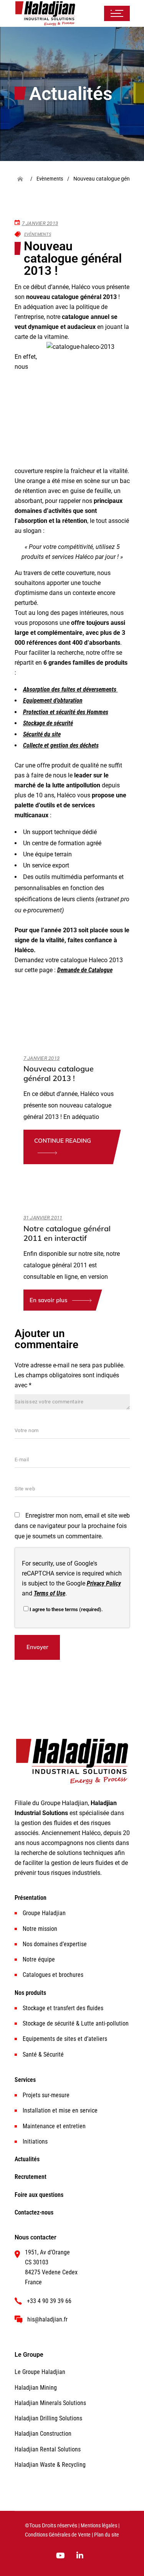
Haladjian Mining (36, 2388)
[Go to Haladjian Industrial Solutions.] (23, 179)
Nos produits (30, 1993)
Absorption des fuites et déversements (70, 689)
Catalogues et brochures (53, 1975)
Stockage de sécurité (48, 723)
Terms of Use (50, 1593)
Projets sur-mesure (46, 2095)
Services (25, 2080)
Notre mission (40, 1929)
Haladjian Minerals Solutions (50, 2403)
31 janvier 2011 (43, 1218)
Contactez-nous (34, 2212)
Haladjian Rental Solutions (48, 2449)
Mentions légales (99, 2526)
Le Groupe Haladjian (40, 2372)
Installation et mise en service (60, 2110)
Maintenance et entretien (54, 2126)
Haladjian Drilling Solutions (48, 2418)
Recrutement (31, 2177)
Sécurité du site (42, 734)
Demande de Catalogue (85, 970)
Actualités (27, 2159)
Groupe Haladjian (44, 1913)
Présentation (31, 1898)
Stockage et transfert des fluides (63, 2008)
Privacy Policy (104, 1583)
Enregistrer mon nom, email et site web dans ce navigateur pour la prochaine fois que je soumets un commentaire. (72, 1526)
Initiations (35, 2141)
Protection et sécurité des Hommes (66, 712)
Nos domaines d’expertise (55, 1944)
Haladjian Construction (43, 2434)
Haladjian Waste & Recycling (50, 2465)
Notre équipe (39, 1959)
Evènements (38, 234)
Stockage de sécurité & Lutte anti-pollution (76, 2023)
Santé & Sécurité (43, 2054)
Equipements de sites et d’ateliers (65, 2039)
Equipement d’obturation (53, 701)
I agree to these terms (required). (66, 1609)
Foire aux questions (39, 2195)
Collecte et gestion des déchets (61, 745)
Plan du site (107, 2535)
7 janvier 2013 (40, 223)
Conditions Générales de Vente (58, 2535)
